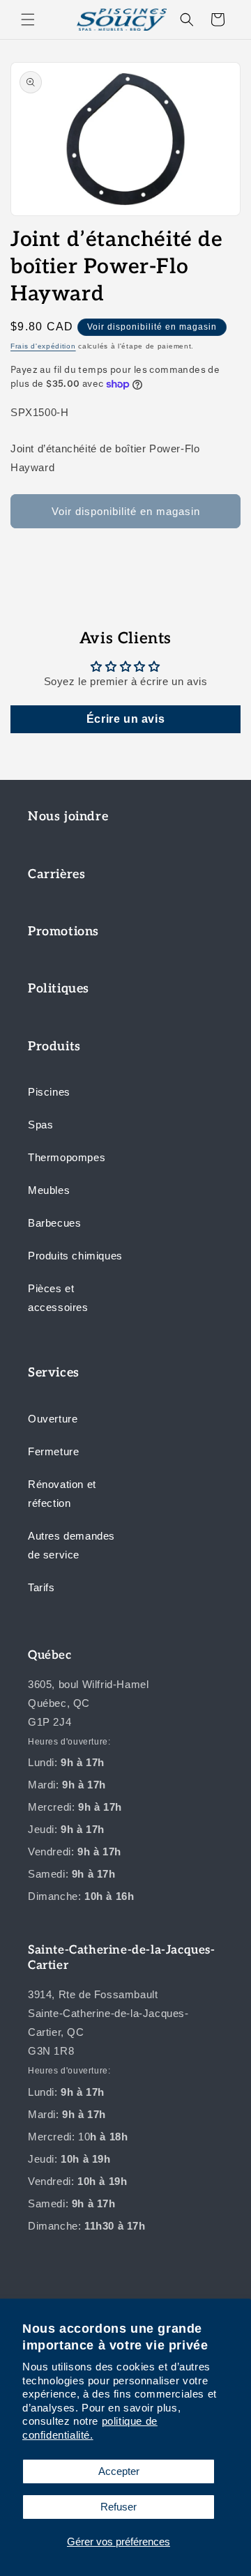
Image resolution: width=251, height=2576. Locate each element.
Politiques (59, 989)
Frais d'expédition (43, 346)
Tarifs (41, 1587)
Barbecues (54, 1223)
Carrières (56, 874)
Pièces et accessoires (58, 1298)
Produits (54, 1046)
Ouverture (53, 1419)
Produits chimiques (75, 1256)
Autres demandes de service (71, 1545)
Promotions (63, 932)
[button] (28, 20)
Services (54, 1373)
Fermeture (53, 1451)
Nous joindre (68, 816)
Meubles (49, 1190)
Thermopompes (67, 1157)
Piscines (49, 1092)
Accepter (119, 2471)
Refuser (119, 2507)
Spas (40, 1125)
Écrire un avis (125, 719)
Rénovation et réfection (62, 1494)
